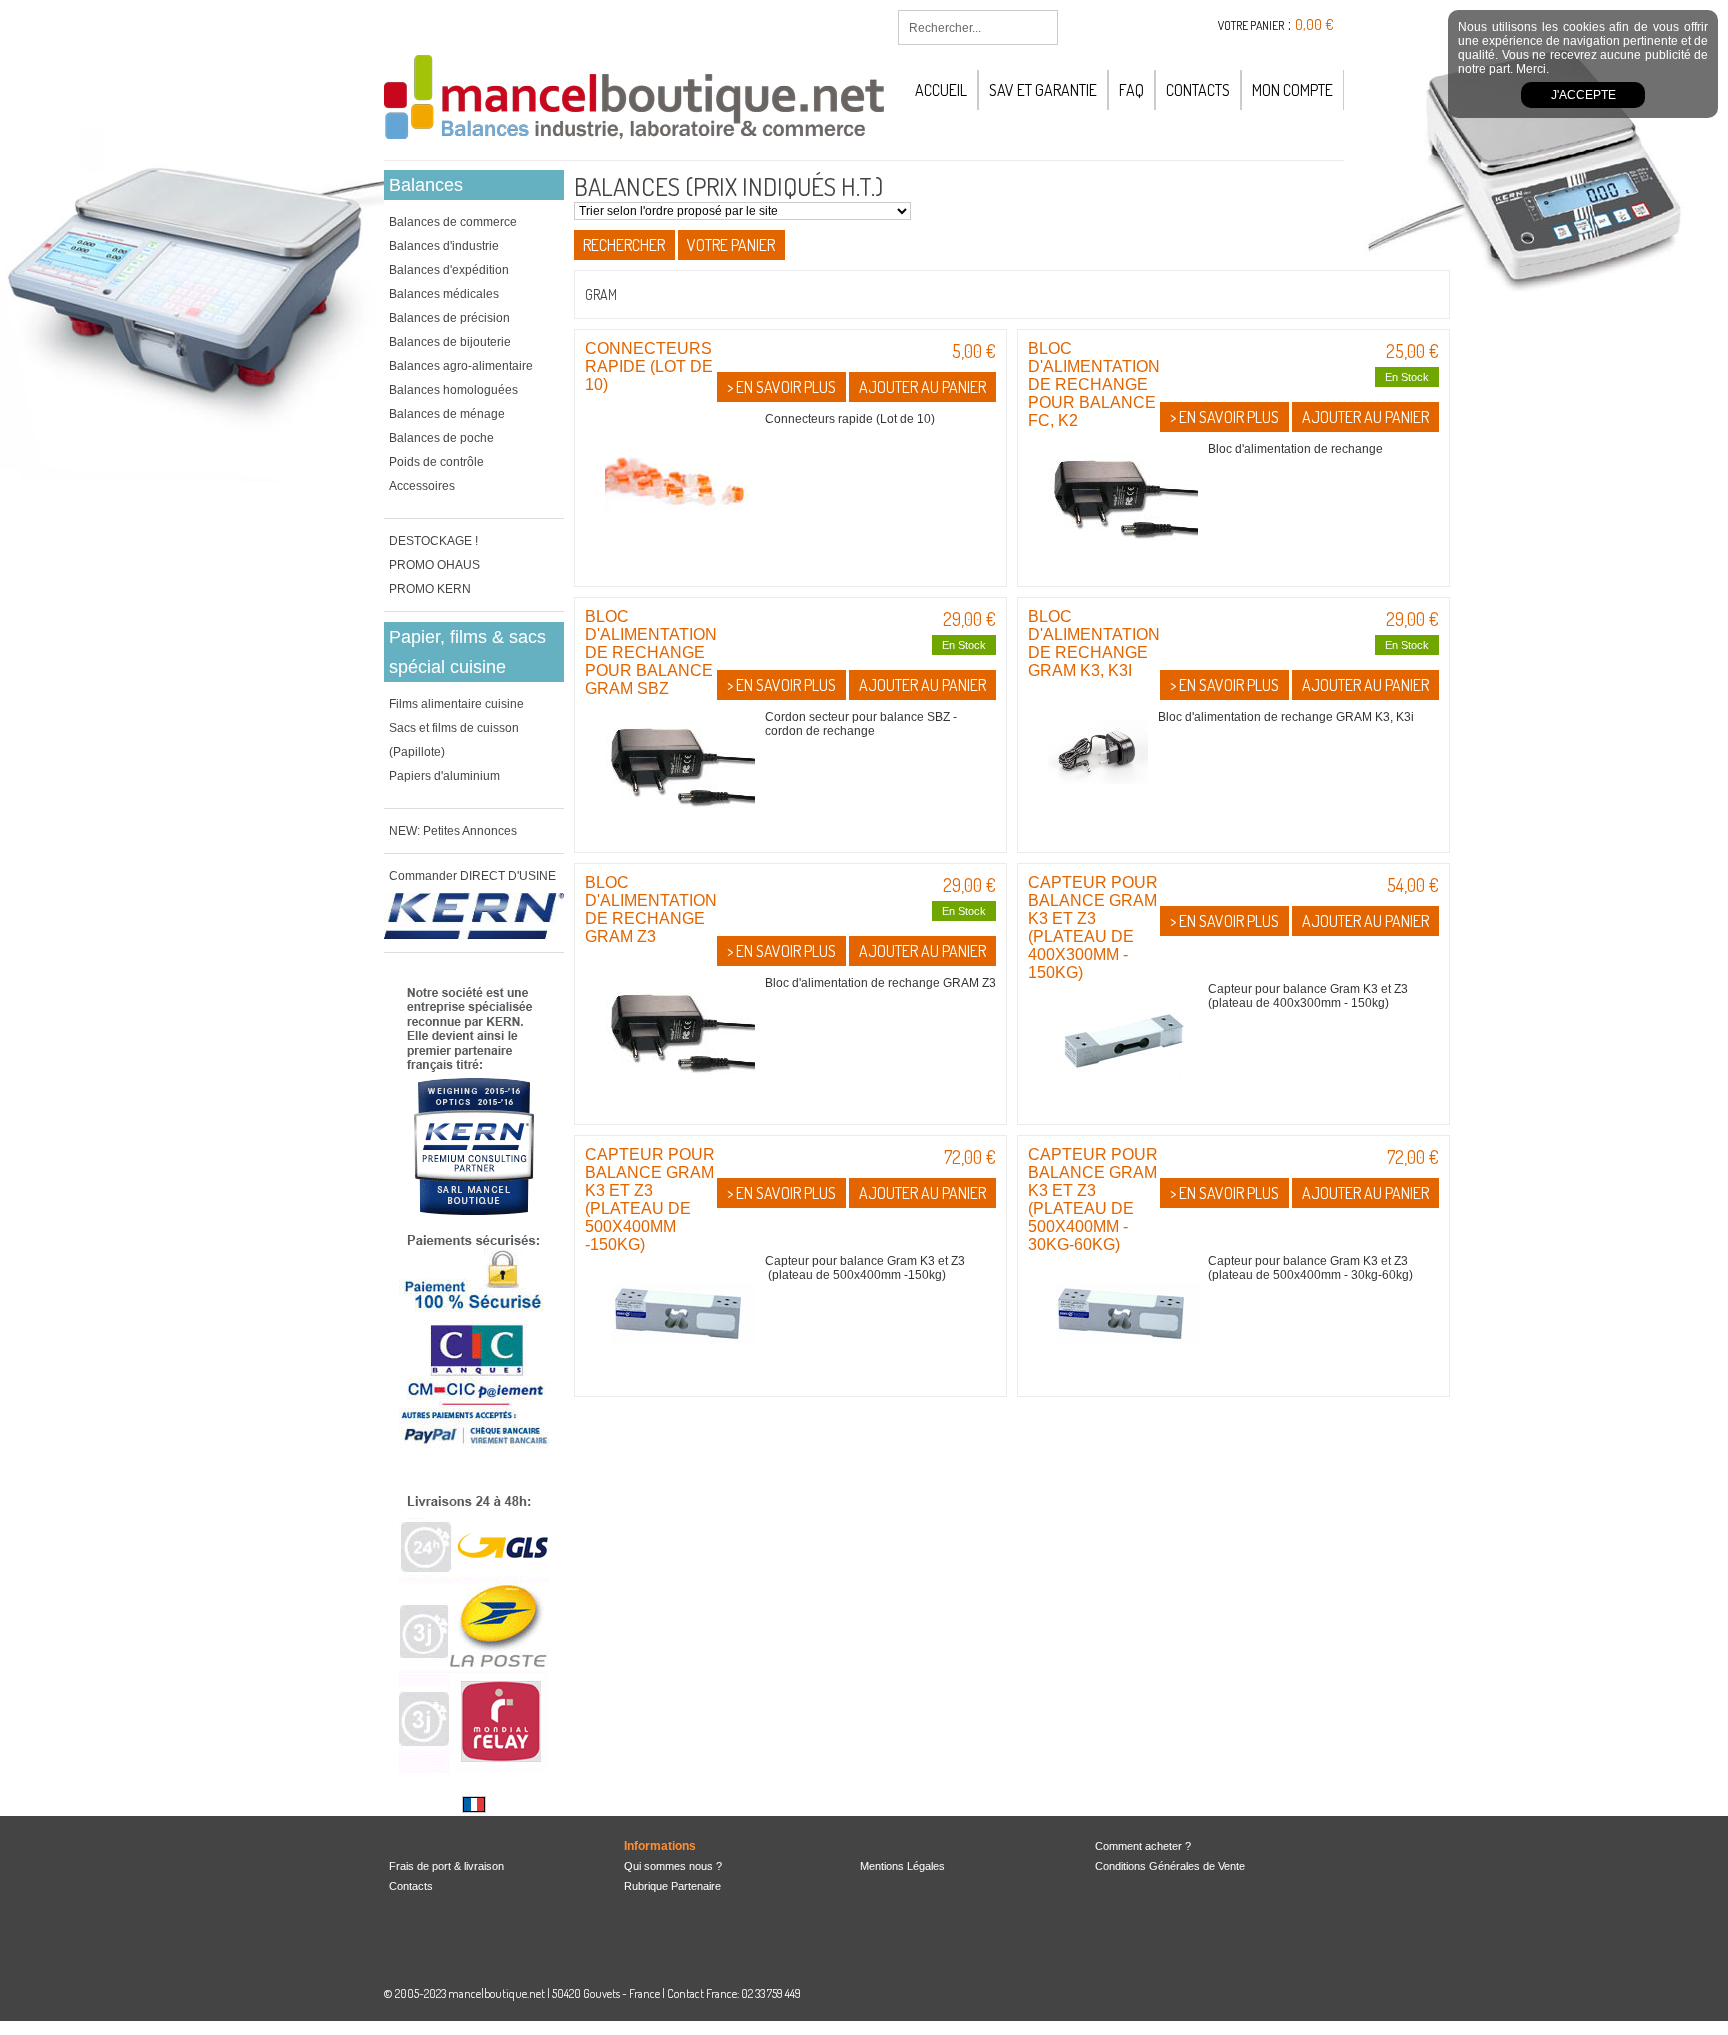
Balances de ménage (447, 414)
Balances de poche (441, 438)
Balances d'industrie (444, 246)
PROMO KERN (430, 589)
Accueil (941, 90)
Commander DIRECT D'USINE (472, 876)
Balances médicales (444, 294)
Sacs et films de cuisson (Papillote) (454, 740)
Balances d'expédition (449, 270)
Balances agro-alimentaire (461, 366)
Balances (426, 185)
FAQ (1131, 90)
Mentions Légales (902, 1866)
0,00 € (1314, 24)
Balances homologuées (453, 390)
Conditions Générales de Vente (1170, 1866)
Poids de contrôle (436, 462)
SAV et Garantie (1043, 90)
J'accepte (1583, 95)
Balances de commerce (453, 222)
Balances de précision (449, 318)
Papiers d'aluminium (444, 776)
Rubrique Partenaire (672, 1886)
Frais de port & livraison (446, 1866)
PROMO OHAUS (434, 565)
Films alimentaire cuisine (456, 704)
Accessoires (422, 486)
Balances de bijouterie (450, 342)
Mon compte (1292, 90)
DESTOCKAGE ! (433, 541)
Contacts (1198, 90)
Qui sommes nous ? (673, 1866)
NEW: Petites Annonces (453, 831)
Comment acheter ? (1143, 1846)
